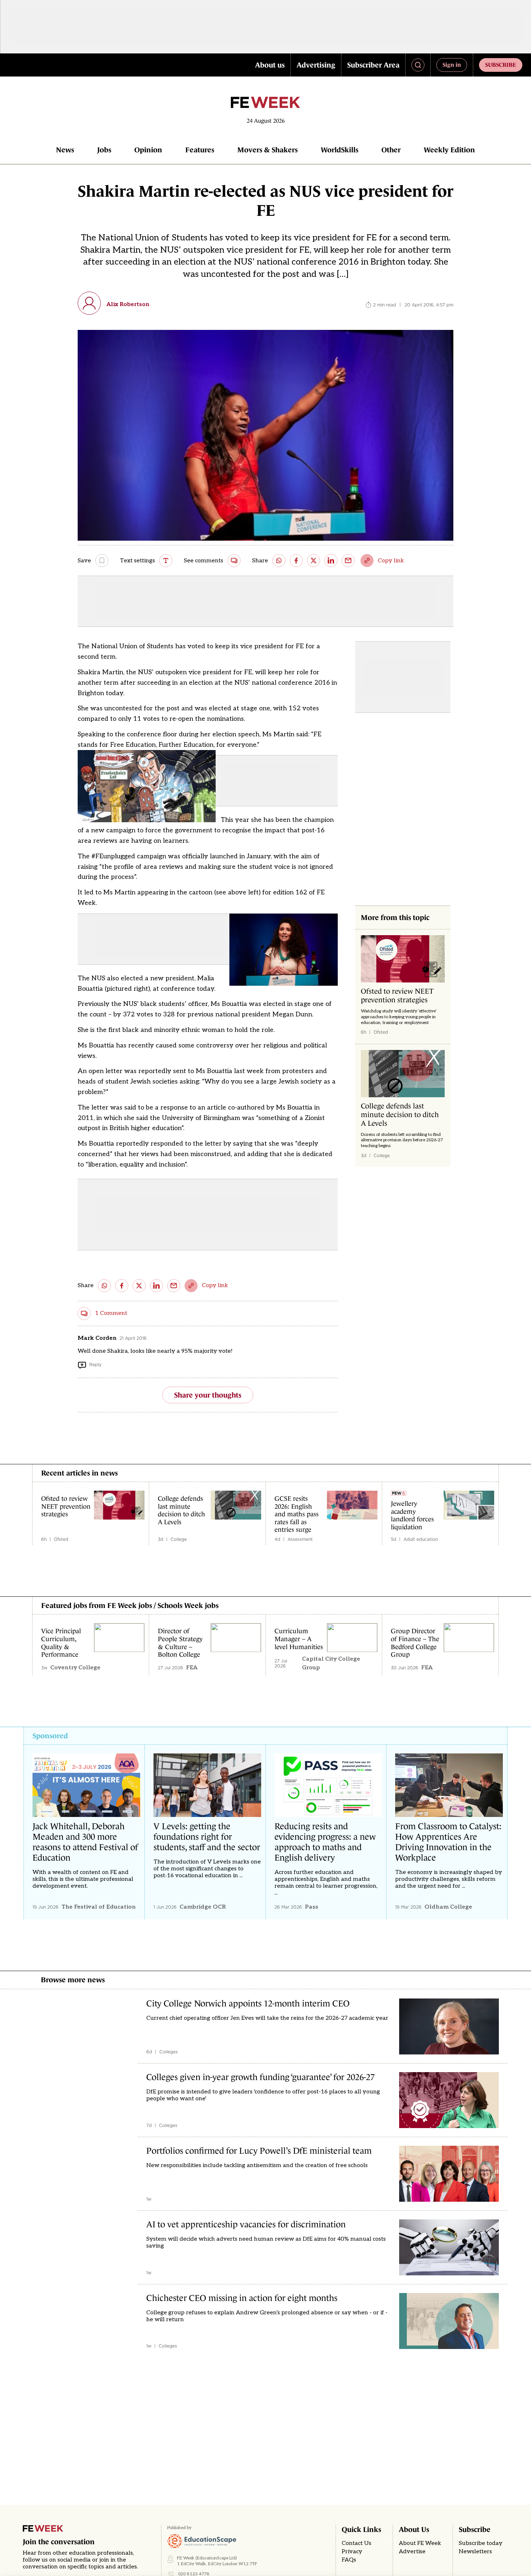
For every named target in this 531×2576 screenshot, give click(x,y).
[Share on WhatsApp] (279, 561)
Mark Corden (97, 1338)
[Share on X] (314, 561)
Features (200, 150)
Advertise (412, 2552)
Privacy (352, 2552)
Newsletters (475, 2552)
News (65, 150)
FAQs (349, 2560)
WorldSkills (340, 150)
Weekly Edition (449, 150)
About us (270, 65)
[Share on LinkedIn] (331, 561)
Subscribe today (481, 2543)
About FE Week (420, 2543)
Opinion (148, 150)
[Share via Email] (348, 561)
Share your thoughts (208, 1395)
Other (391, 150)
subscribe (501, 65)
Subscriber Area (373, 65)
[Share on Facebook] (296, 561)
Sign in (452, 65)
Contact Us (357, 2543)
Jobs (104, 150)
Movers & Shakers (267, 150)
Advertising (316, 65)
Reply (95, 1365)
